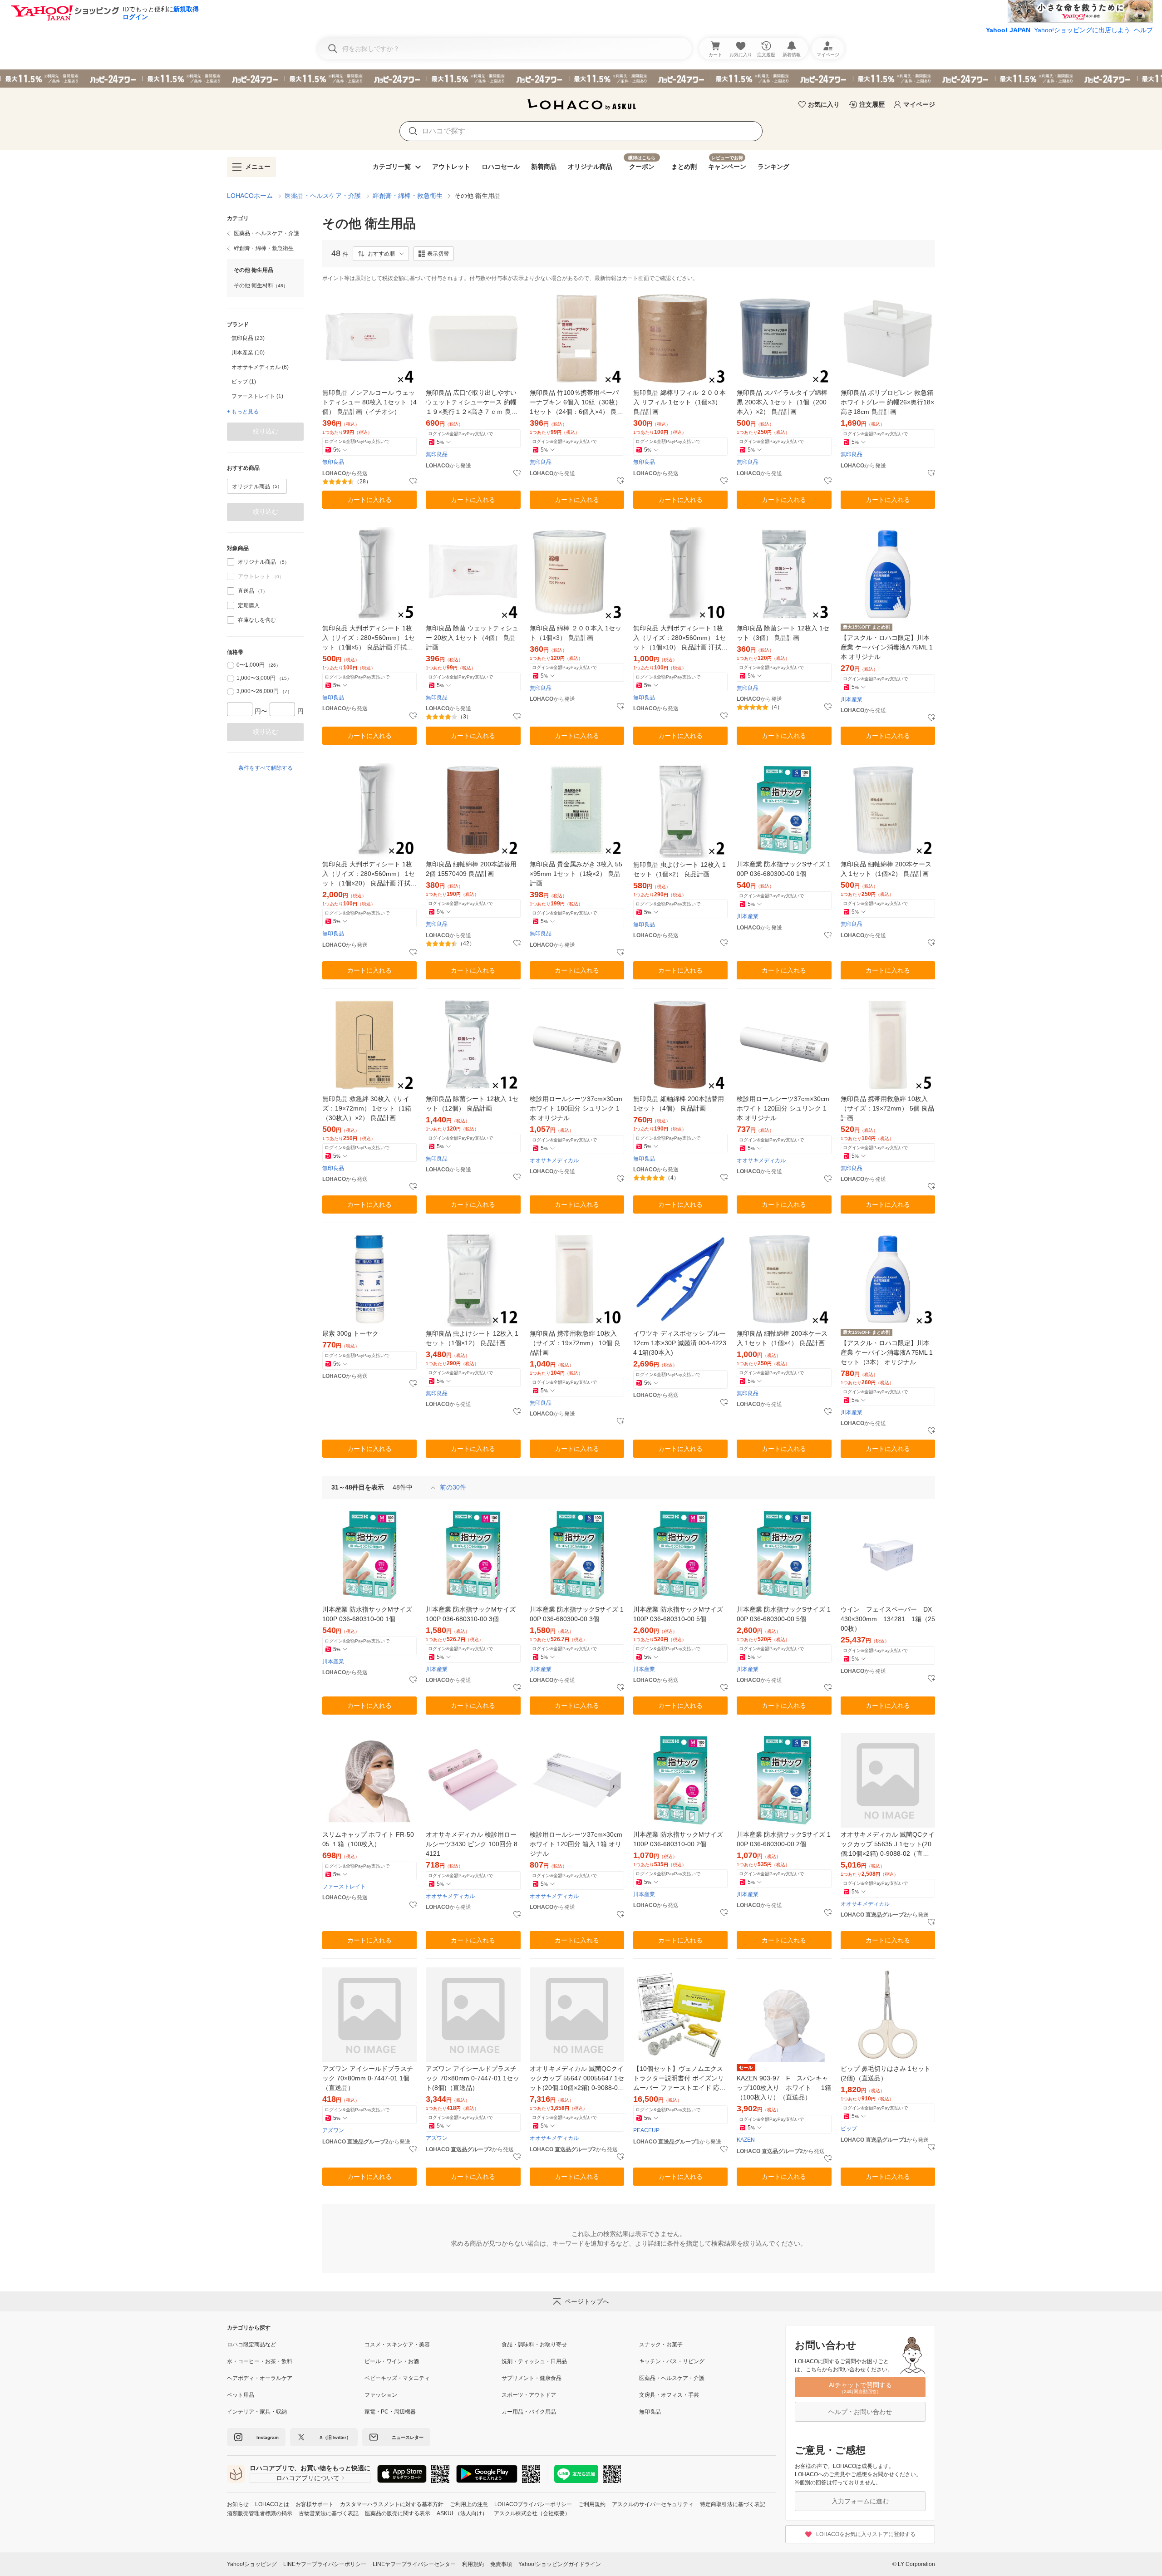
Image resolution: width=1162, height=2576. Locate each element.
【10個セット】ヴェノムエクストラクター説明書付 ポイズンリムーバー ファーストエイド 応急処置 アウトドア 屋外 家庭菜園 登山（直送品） (679, 2079)
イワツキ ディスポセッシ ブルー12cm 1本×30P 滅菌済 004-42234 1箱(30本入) (680, 1343)
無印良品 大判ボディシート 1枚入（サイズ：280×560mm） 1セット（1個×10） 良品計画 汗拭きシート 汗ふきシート (680, 638)
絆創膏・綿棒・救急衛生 (408, 196)
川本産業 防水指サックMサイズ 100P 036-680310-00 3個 (471, 1614)
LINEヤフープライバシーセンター (414, 2564)
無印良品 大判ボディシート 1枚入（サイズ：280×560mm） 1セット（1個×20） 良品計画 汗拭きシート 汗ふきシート (369, 874)
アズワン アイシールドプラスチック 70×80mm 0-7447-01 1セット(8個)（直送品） (473, 2078)
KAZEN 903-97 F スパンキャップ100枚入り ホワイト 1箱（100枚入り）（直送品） (784, 2088)
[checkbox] (231, 562)
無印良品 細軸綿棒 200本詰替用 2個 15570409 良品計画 (471, 869)
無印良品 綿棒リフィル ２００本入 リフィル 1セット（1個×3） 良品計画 (679, 402)
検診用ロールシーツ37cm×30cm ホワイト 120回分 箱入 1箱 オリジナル (576, 1844)
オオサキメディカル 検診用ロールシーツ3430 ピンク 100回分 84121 (472, 1844)
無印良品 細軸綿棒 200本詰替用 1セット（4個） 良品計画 (679, 1104)
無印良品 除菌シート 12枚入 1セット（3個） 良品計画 (783, 633)
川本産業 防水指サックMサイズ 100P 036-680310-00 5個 (678, 1614)
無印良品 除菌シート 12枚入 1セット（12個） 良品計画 (472, 1104)
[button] (381, 254)
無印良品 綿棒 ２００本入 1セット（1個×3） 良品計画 (576, 633)
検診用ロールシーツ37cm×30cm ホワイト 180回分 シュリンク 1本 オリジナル (576, 1108)
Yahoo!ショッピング (252, 2564)
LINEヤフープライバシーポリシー (325, 2564)
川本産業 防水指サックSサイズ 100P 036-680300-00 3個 (577, 1614)
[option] (265, 338)
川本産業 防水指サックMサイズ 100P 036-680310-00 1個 (367, 1614)
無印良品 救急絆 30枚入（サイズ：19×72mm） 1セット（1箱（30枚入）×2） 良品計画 (367, 1108)
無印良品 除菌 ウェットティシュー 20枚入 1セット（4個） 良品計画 (472, 638)
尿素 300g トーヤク (350, 1333)
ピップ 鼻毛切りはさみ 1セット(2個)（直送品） (886, 2073)
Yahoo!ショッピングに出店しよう (1082, 30)
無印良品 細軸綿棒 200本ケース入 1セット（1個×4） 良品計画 (782, 1338)
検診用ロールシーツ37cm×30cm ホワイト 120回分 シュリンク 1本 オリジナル (783, 1108)
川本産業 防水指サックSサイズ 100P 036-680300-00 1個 (784, 869)
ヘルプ (1143, 30)
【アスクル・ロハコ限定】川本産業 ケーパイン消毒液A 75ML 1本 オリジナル (887, 647)
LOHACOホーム (250, 196)
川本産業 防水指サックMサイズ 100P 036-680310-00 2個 (678, 1839)
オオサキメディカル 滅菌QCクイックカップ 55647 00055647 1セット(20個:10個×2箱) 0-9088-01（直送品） (577, 2079)
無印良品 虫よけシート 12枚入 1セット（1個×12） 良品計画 (472, 1338)
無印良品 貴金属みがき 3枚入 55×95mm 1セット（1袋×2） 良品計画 (576, 874)
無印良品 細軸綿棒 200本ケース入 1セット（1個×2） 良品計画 (886, 869)
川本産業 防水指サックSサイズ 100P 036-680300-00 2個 (784, 1839)
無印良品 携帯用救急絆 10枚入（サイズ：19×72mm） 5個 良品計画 (887, 1108)
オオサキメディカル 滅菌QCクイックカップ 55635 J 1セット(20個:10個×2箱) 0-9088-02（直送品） (888, 1845)
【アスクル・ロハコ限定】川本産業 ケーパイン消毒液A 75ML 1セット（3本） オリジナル (887, 1352)
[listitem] (265, 233)
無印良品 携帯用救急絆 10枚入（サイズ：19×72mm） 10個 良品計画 (575, 1343)
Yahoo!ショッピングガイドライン (560, 2564)
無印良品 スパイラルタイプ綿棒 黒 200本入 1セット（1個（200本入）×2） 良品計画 (782, 402)
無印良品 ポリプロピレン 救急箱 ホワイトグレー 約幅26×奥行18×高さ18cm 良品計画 (887, 402)
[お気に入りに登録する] (413, 482)
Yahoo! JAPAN (1008, 30)
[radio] (231, 665)
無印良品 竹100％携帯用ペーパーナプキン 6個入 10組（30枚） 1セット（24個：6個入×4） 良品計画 (576, 403)
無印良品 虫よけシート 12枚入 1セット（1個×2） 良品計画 (679, 869)
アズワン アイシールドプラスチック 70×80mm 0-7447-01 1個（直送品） (368, 2078)
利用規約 (473, 2564)
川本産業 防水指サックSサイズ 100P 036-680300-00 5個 (784, 1614)
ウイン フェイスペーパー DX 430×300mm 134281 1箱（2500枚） (888, 1619)
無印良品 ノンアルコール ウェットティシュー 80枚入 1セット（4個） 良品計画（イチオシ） (369, 402)
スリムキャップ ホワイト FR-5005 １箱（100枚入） (368, 1839)
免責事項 (501, 2564)
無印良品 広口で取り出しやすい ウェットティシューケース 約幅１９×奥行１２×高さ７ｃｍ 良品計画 (472, 403)
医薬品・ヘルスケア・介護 (323, 196)
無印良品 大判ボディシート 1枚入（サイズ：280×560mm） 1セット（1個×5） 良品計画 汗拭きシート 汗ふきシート (369, 638)
